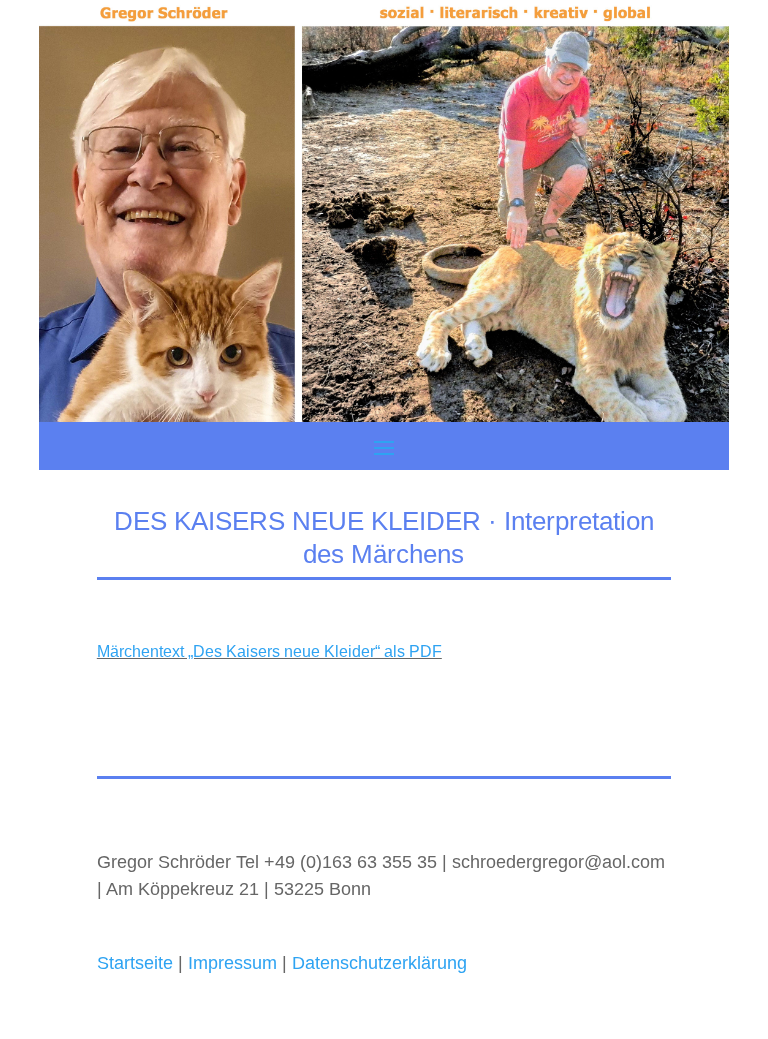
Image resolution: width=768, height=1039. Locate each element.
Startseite (135, 963)
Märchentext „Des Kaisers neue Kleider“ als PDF (269, 651)
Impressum (230, 963)
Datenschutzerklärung (379, 963)
